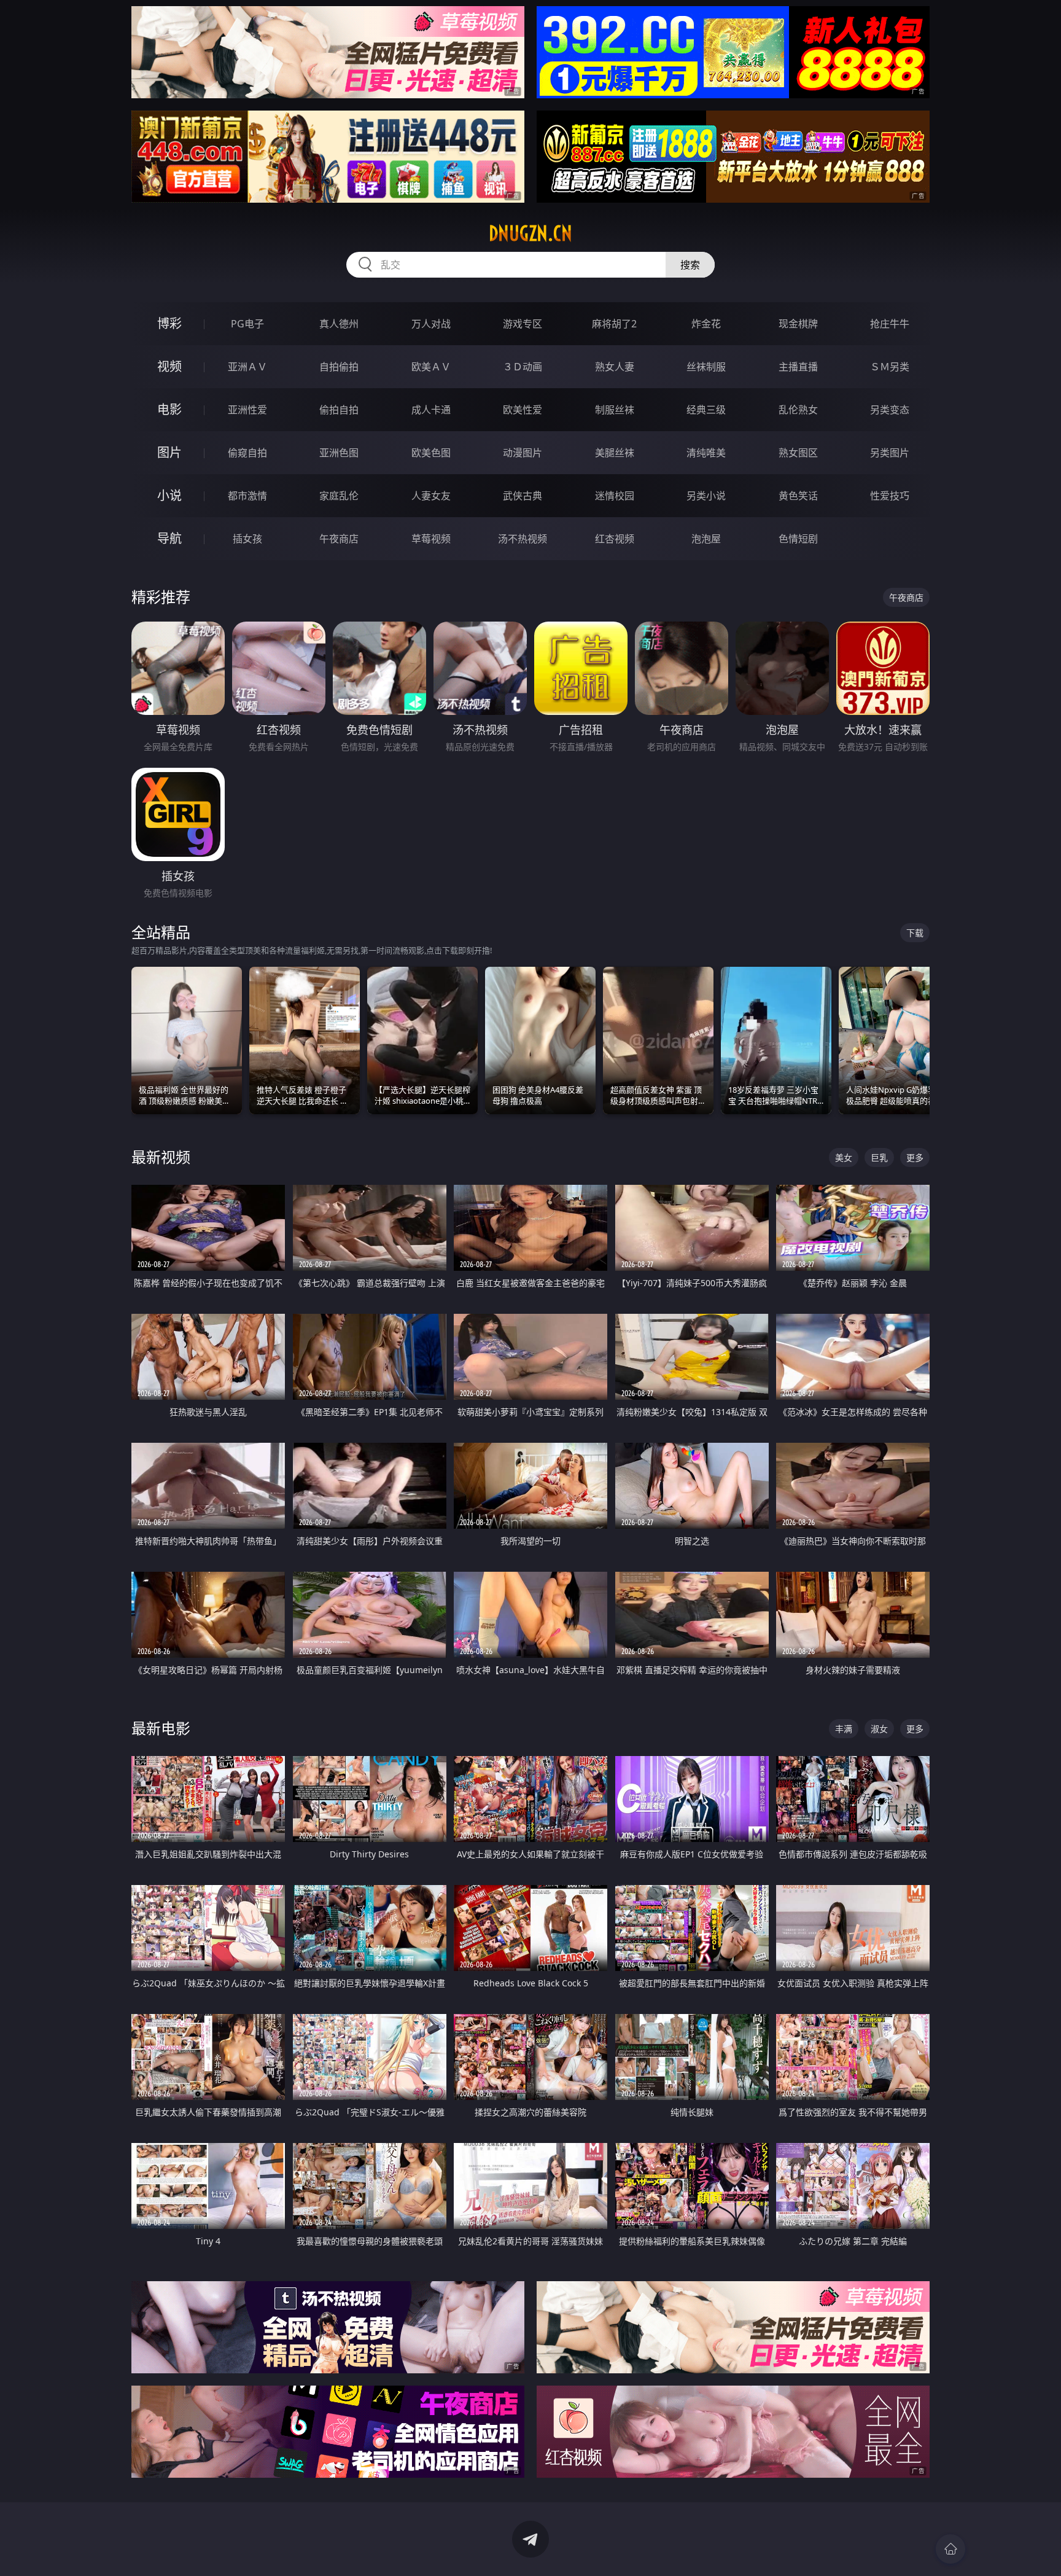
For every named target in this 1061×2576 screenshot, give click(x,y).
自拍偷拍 (339, 367)
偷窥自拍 (247, 453)
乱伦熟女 (798, 410)
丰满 (844, 1729)
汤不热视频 (523, 539)
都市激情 (247, 496)
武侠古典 (523, 496)
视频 (169, 366)
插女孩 (247, 539)
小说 (169, 495)
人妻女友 (431, 496)
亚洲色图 (339, 453)
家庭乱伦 (339, 496)
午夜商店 (339, 539)
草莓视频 (431, 539)
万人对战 (431, 324)
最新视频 (161, 1157)
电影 (169, 409)
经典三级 (706, 410)
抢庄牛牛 (890, 324)
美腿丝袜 (615, 453)
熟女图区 (798, 453)
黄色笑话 (798, 496)
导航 (169, 538)
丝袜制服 (706, 367)
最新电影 (161, 1728)
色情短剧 (798, 539)
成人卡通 (431, 410)
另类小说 (706, 496)
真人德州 (339, 324)
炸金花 (706, 324)
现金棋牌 (798, 324)
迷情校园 (615, 496)
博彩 (169, 323)
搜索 (690, 265)
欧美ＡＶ (431, 367)
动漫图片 (523, 453)
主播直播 (798, 367)
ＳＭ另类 (890, 367)
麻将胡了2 (614, 324)
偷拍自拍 (339, 410)
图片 (169, 452)
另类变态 (890, 410)
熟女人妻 (615, 367)
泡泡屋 (706, 539)
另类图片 (890, 453)
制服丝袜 (615, 410)
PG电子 (247, 324)
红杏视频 (615, 539)
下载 (915, 933)
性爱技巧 (890, 496)
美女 (844, 1157)
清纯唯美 (706, 453)
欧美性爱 (523, 410)
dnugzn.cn (530, 233)
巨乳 (879, 1157)
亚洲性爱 (247, 410)
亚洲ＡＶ (247, 367)
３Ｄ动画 (523, 367)
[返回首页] (950, 2549)
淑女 (879, 1729)
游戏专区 (523, 324)
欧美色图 (431, 453)
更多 (915, 1157)
